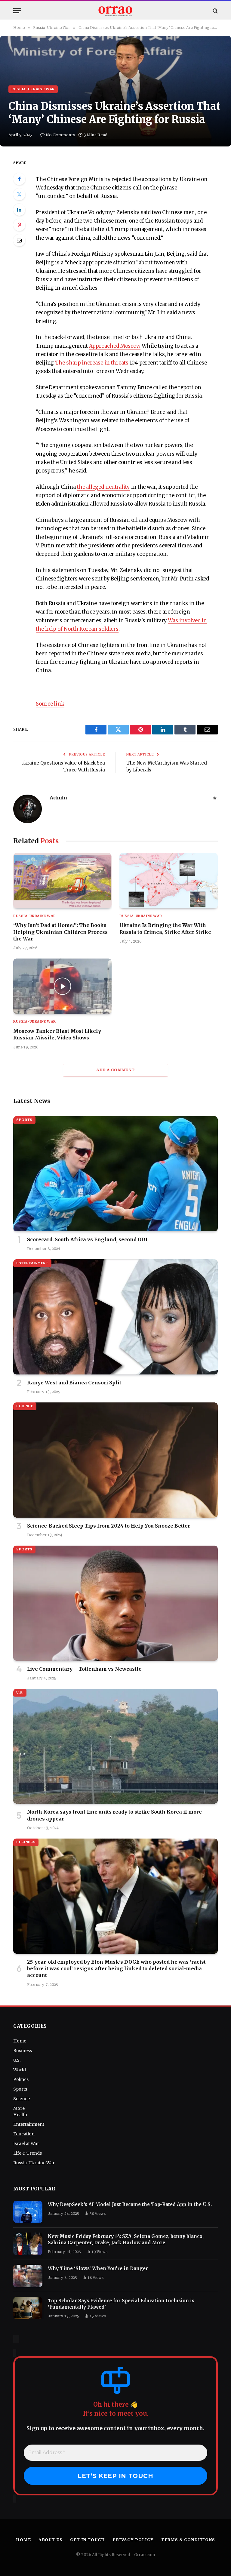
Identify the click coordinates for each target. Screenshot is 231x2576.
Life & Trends (28, 2153)
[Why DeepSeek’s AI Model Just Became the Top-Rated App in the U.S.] (28, 2212)
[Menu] (17, 11)
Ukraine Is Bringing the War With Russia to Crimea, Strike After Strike (165, 928)
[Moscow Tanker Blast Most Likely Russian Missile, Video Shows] (62, 986)
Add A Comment (115, 1070)
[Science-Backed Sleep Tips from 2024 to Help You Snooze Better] (115, 1460)
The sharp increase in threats (92, 363)
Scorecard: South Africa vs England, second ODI (87, 1239)
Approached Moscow (115, 346)
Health (20, 2115)
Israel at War (26, 2144)
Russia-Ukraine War (33, 89)
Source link (50, 704)
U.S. (20, 1693)
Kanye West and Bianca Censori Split (74, 1383)
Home (20, 2041)
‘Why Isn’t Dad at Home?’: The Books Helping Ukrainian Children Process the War (60, 932)
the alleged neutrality (103, 487)
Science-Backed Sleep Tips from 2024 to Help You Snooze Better (109, 1526)
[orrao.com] (115, 11)
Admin (58, 798)
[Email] (19, 240)
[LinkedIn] (19, 210)
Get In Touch (88, 2540)
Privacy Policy (133, 2540)
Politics (21, 2079)
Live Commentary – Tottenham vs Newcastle (84, 1669)
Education (24, 2134)
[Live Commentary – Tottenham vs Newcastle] (115, 1603)
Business (26, 1842)
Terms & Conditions (188, 2540)
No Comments (60, 135)
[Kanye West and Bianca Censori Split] (115, 1317)
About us (51, 2540)
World (20, 2070)
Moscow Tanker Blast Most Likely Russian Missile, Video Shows (57, 1034)
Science (25, 1406)
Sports (24, 1120)
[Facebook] (19, 179)
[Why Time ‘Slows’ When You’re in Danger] (28, 2276)
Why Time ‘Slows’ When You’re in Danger (98, 2268)
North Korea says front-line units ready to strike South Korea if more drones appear (114, 1815)
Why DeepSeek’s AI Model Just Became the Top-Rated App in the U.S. (130, 2204)
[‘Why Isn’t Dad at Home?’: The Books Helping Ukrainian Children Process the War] (62, 881)
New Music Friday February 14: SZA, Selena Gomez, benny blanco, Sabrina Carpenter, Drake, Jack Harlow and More (126, 2239)
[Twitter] (19, 194)
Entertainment (32, 1263)
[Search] (215, 11)
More (19, 2108)
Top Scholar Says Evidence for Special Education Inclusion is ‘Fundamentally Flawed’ (121, 2304)
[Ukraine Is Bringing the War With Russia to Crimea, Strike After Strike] (169, 881)
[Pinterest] (19, 225)
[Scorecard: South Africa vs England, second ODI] (115, 1174)
